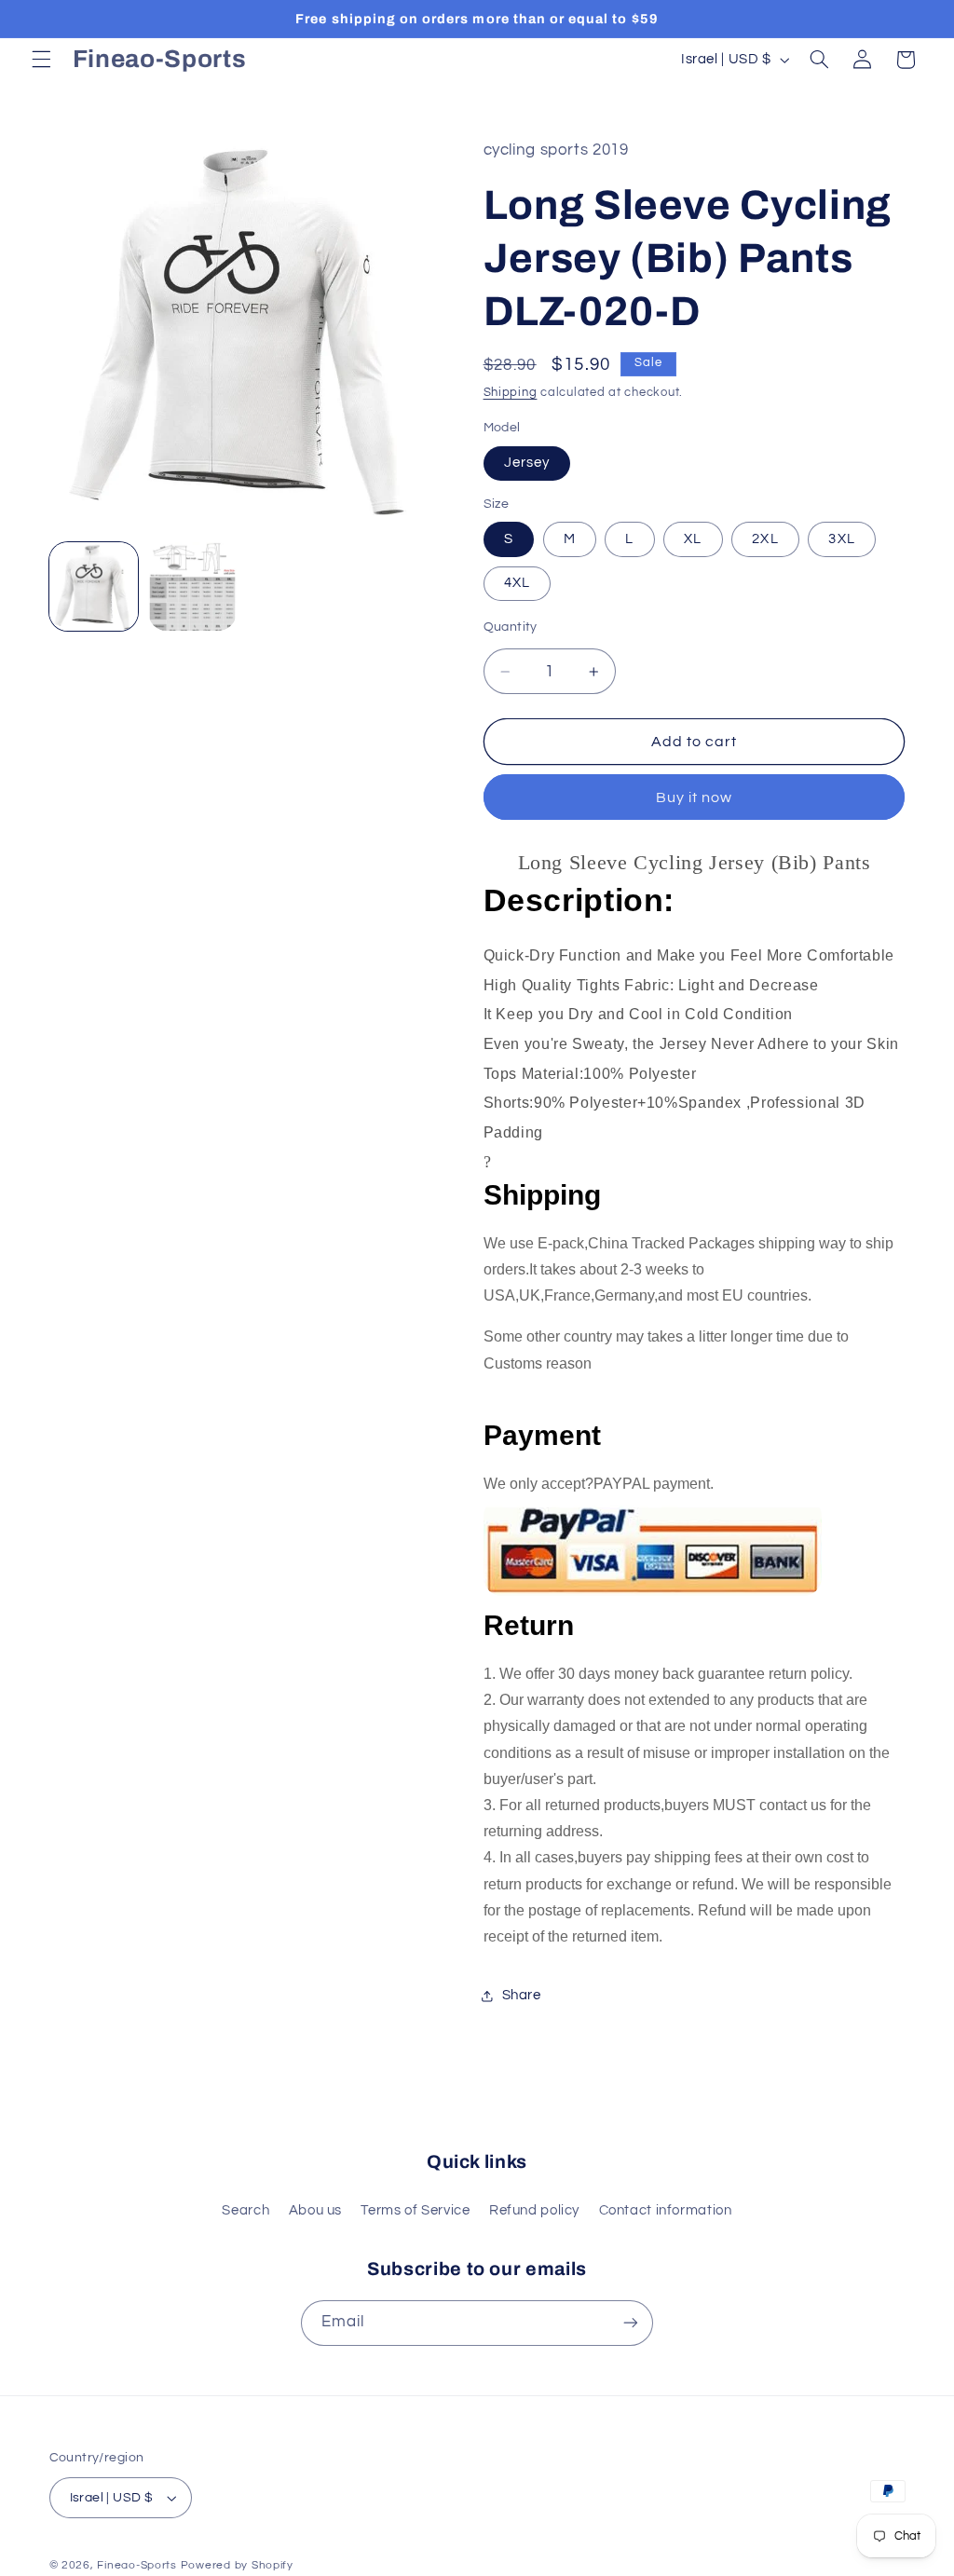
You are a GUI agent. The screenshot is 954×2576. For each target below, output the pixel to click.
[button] (41, 60)
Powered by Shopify (237, 2565)
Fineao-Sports (137, 2565)
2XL (765, 539)
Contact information (666, 2210)
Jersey (527, 463)
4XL (517, 583)
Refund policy (534, 2210)
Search (245, 2210)
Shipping (511, 393)
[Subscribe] (631, 2323)
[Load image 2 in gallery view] (193, 587)
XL (693, 539)
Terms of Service (415, 2210)
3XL (841, 539)
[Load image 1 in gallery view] (94, 587)
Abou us (315, 2210)
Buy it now (695, 797)
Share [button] (522, 1995)
